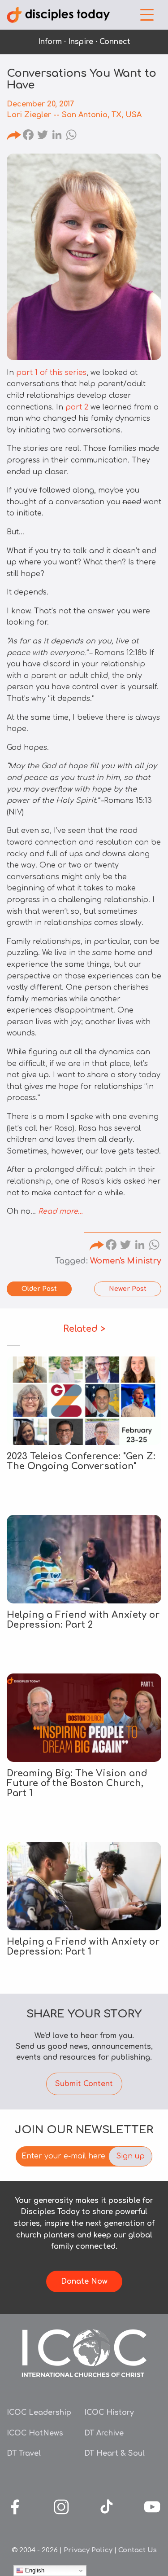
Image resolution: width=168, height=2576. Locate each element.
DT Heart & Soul (114, 2453)
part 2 (77, 407)
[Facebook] (28, 136)
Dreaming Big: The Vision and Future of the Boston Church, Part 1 (77, 1783)
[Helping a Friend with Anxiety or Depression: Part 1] (84, 1886)
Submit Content (84, 2084)
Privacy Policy (88, 2550)
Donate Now (84, 2281)
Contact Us (138, 2550)
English (34, 2570)
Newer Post (128, 1289)
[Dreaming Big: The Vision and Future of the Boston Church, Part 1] (84, 1718)
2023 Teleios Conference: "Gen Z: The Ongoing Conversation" (81, 1461)
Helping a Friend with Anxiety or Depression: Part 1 (83, 1947)
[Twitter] (43, 136)
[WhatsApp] (71, 136)
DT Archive (104, 2433)
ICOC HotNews (35, 2433)
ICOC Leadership (39, 2413)
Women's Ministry (126, 1261)
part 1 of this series (51, 373)
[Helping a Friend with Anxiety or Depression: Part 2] (84, 1559)
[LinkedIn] (57, 136)
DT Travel (24, 2453)
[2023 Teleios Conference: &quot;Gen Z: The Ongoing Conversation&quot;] (84, 1401)
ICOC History (109, 2413)
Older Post (39, 1289)
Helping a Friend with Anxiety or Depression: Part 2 (83, 1620)
